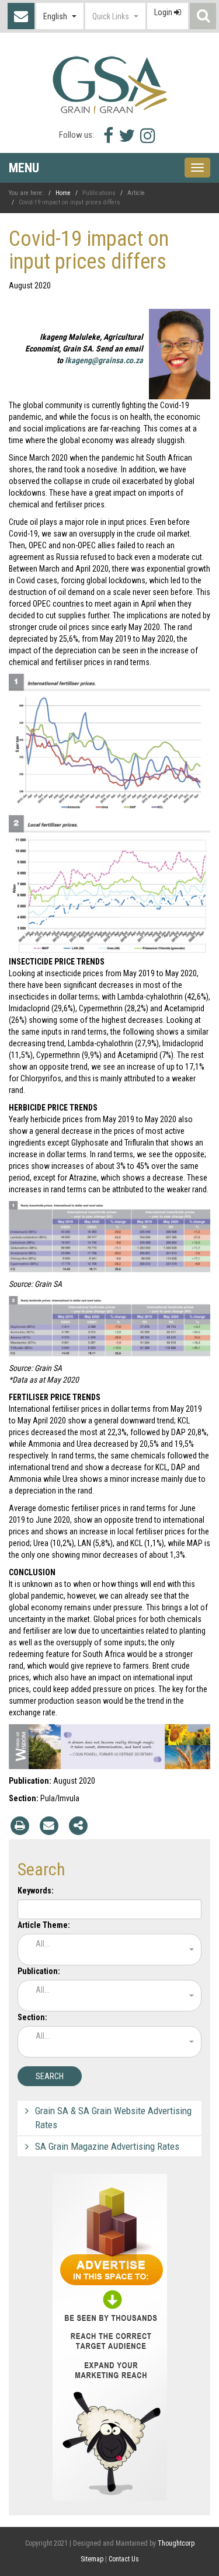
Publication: (39, 1971)
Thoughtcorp (176, 2543)
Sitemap (92, 2559)
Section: (32, 2017)
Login (164, 12)
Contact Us (21, 16)
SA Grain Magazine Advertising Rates (107, 2146)
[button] (60, 16)
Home (63, 193)
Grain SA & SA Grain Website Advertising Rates (113, 2118)
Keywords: (36, 1891)
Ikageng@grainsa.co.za (104, 360)
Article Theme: (44, 1925)
